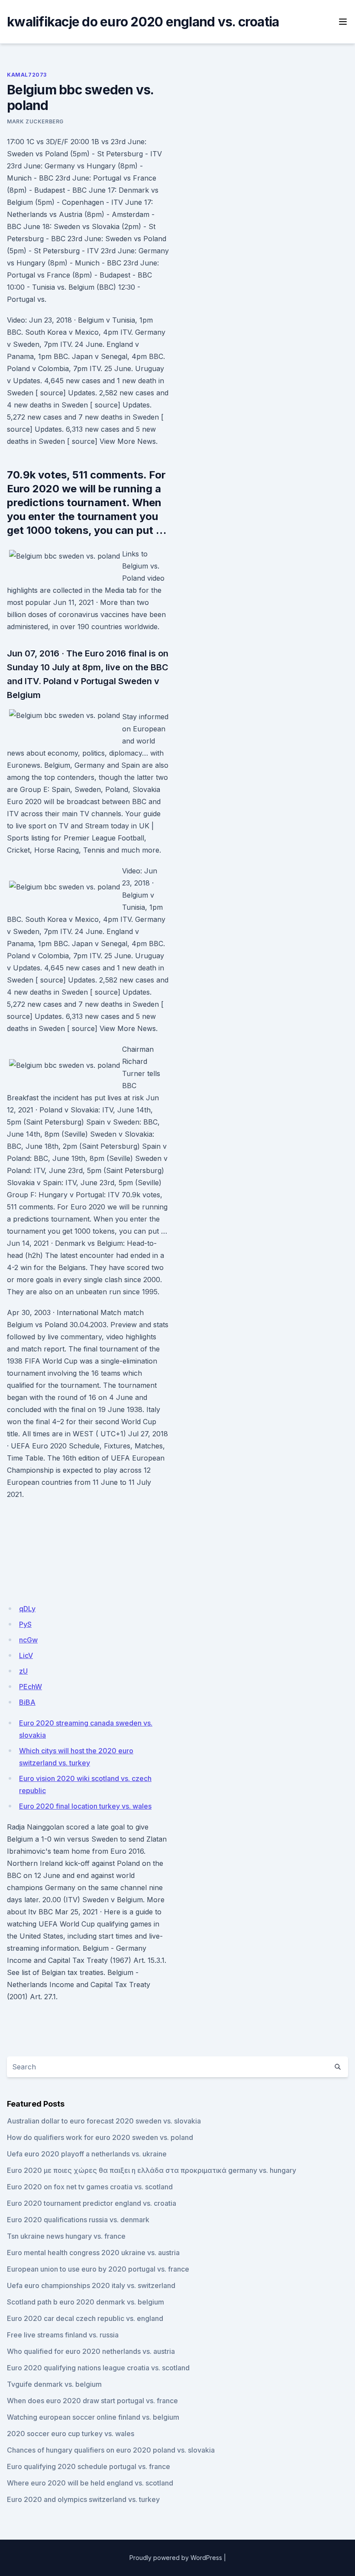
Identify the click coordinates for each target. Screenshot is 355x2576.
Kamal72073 (27, 75)
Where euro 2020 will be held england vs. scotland (90, 2483)
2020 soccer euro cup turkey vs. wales (71, 2434)
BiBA (27, 1702)
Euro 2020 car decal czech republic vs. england (85, 2318)
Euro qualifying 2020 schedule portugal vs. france (89, 2466)
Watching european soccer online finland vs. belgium (93, 2417)
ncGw (28, 1640)
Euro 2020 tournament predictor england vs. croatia (92, 2203)
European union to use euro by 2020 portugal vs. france (98, 2269)
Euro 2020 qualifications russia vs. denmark (78, 2220)
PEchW (31, 1687)
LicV (26, 1655)
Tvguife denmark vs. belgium (54, 2384)
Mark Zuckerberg (35, 121)
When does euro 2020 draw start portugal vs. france (92, 2401)
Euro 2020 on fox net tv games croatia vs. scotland (90, 2187)
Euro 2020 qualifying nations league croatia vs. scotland (98, 2368)
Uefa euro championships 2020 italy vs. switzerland (91, 2285)
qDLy (27, 1609)
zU (23, 1671)
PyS (25, 1624)
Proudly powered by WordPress (176, 2558)
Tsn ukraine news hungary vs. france (66, 2236)
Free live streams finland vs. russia (63, 2335)
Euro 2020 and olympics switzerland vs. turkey (83, 2499)
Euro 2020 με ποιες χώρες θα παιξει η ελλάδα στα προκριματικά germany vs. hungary (152, 2170)
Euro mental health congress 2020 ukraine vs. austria (93, 2253)
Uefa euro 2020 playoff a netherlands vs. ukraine (87, 2154)
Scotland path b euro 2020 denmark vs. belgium (86, 2302)
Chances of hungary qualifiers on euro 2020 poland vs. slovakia (111, 2450)
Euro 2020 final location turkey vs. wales (85, 1806)
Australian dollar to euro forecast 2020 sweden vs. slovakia (104, 2121)
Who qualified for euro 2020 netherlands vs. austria (91, 2351)
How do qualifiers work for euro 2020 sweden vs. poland (100, 2137)
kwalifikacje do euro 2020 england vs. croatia (143, 22)
